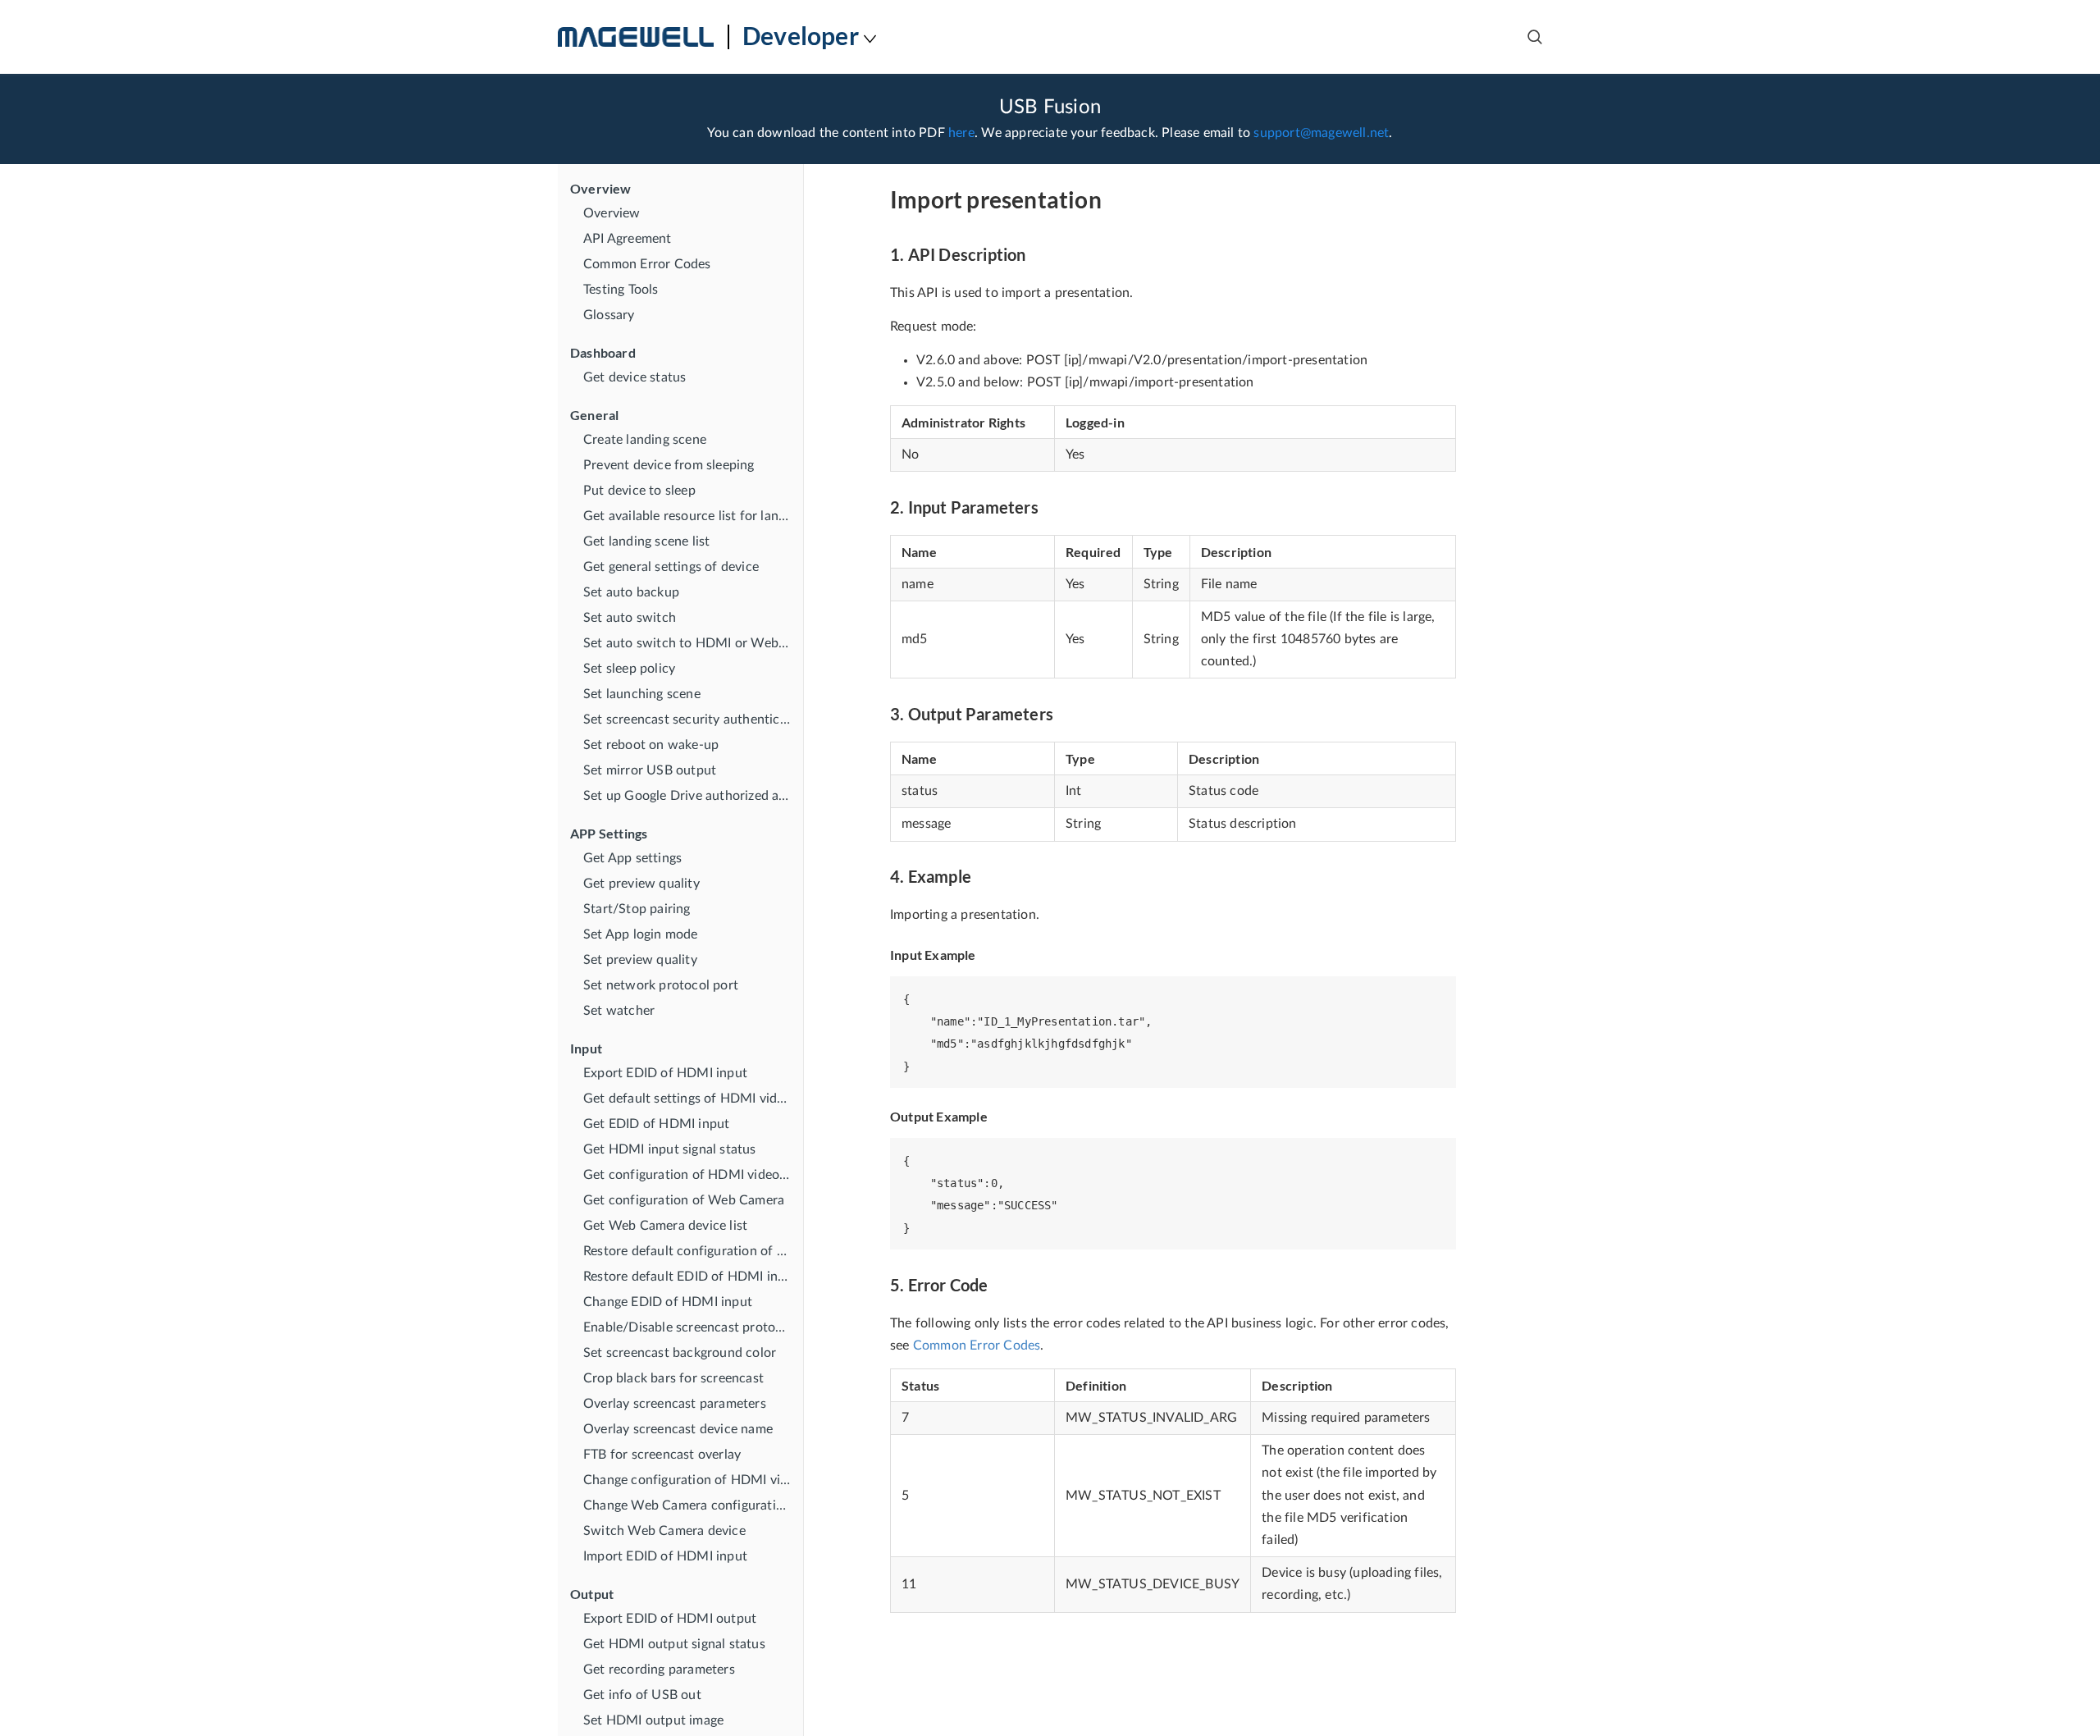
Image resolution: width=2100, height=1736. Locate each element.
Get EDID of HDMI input (656, 1124)
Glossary (609, 315)
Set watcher (619, 1011)
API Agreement (628, 239)
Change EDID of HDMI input (668, 1302)
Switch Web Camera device (664, 1531)
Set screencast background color (680, 1353)
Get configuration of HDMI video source (693, 1175)
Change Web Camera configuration (687, 1505)
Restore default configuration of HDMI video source (693, 1251)
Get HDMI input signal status (670, 1149)
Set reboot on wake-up (651, 745)
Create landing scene (645, 440)
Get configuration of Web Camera (684, 1200)
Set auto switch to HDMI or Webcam (693, 643)
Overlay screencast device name (678, 1429)
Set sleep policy (629, 669)
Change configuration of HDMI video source (693, 1480)
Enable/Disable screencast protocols (691, 1327)
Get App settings (632, 858)
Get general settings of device (671, 567)
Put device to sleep (639, 491)
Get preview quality (641, 884)
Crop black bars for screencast (673, 1378)
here (961, 133)
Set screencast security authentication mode (693, 720)
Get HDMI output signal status (674, 1644)
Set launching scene (642, 694)
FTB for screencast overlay (662, 1455)
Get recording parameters (659, 1670)
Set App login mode (641, 934)
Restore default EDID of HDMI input (691, 1277)
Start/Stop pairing (637, 909)
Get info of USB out (642, 1695)
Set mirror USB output (650, 770)
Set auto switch (630, 618)
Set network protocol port (661, 985)
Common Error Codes (647, 264)
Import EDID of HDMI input (665, 1556)
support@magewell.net (1321, 133)
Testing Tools (621, 290)
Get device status (635, 377)
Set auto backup (631, 592)
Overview (612, 213)
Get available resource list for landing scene (693, 516)
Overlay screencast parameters (675, 1404)
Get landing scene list (646, 541)
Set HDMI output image (653, 1720)
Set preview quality (640, 960)
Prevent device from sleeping (669, 465)
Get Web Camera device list (665, 1226)
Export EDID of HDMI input (665, 1073)
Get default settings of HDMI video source (693, 1099)
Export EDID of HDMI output (670, 1619)
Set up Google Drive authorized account (693, 796)
